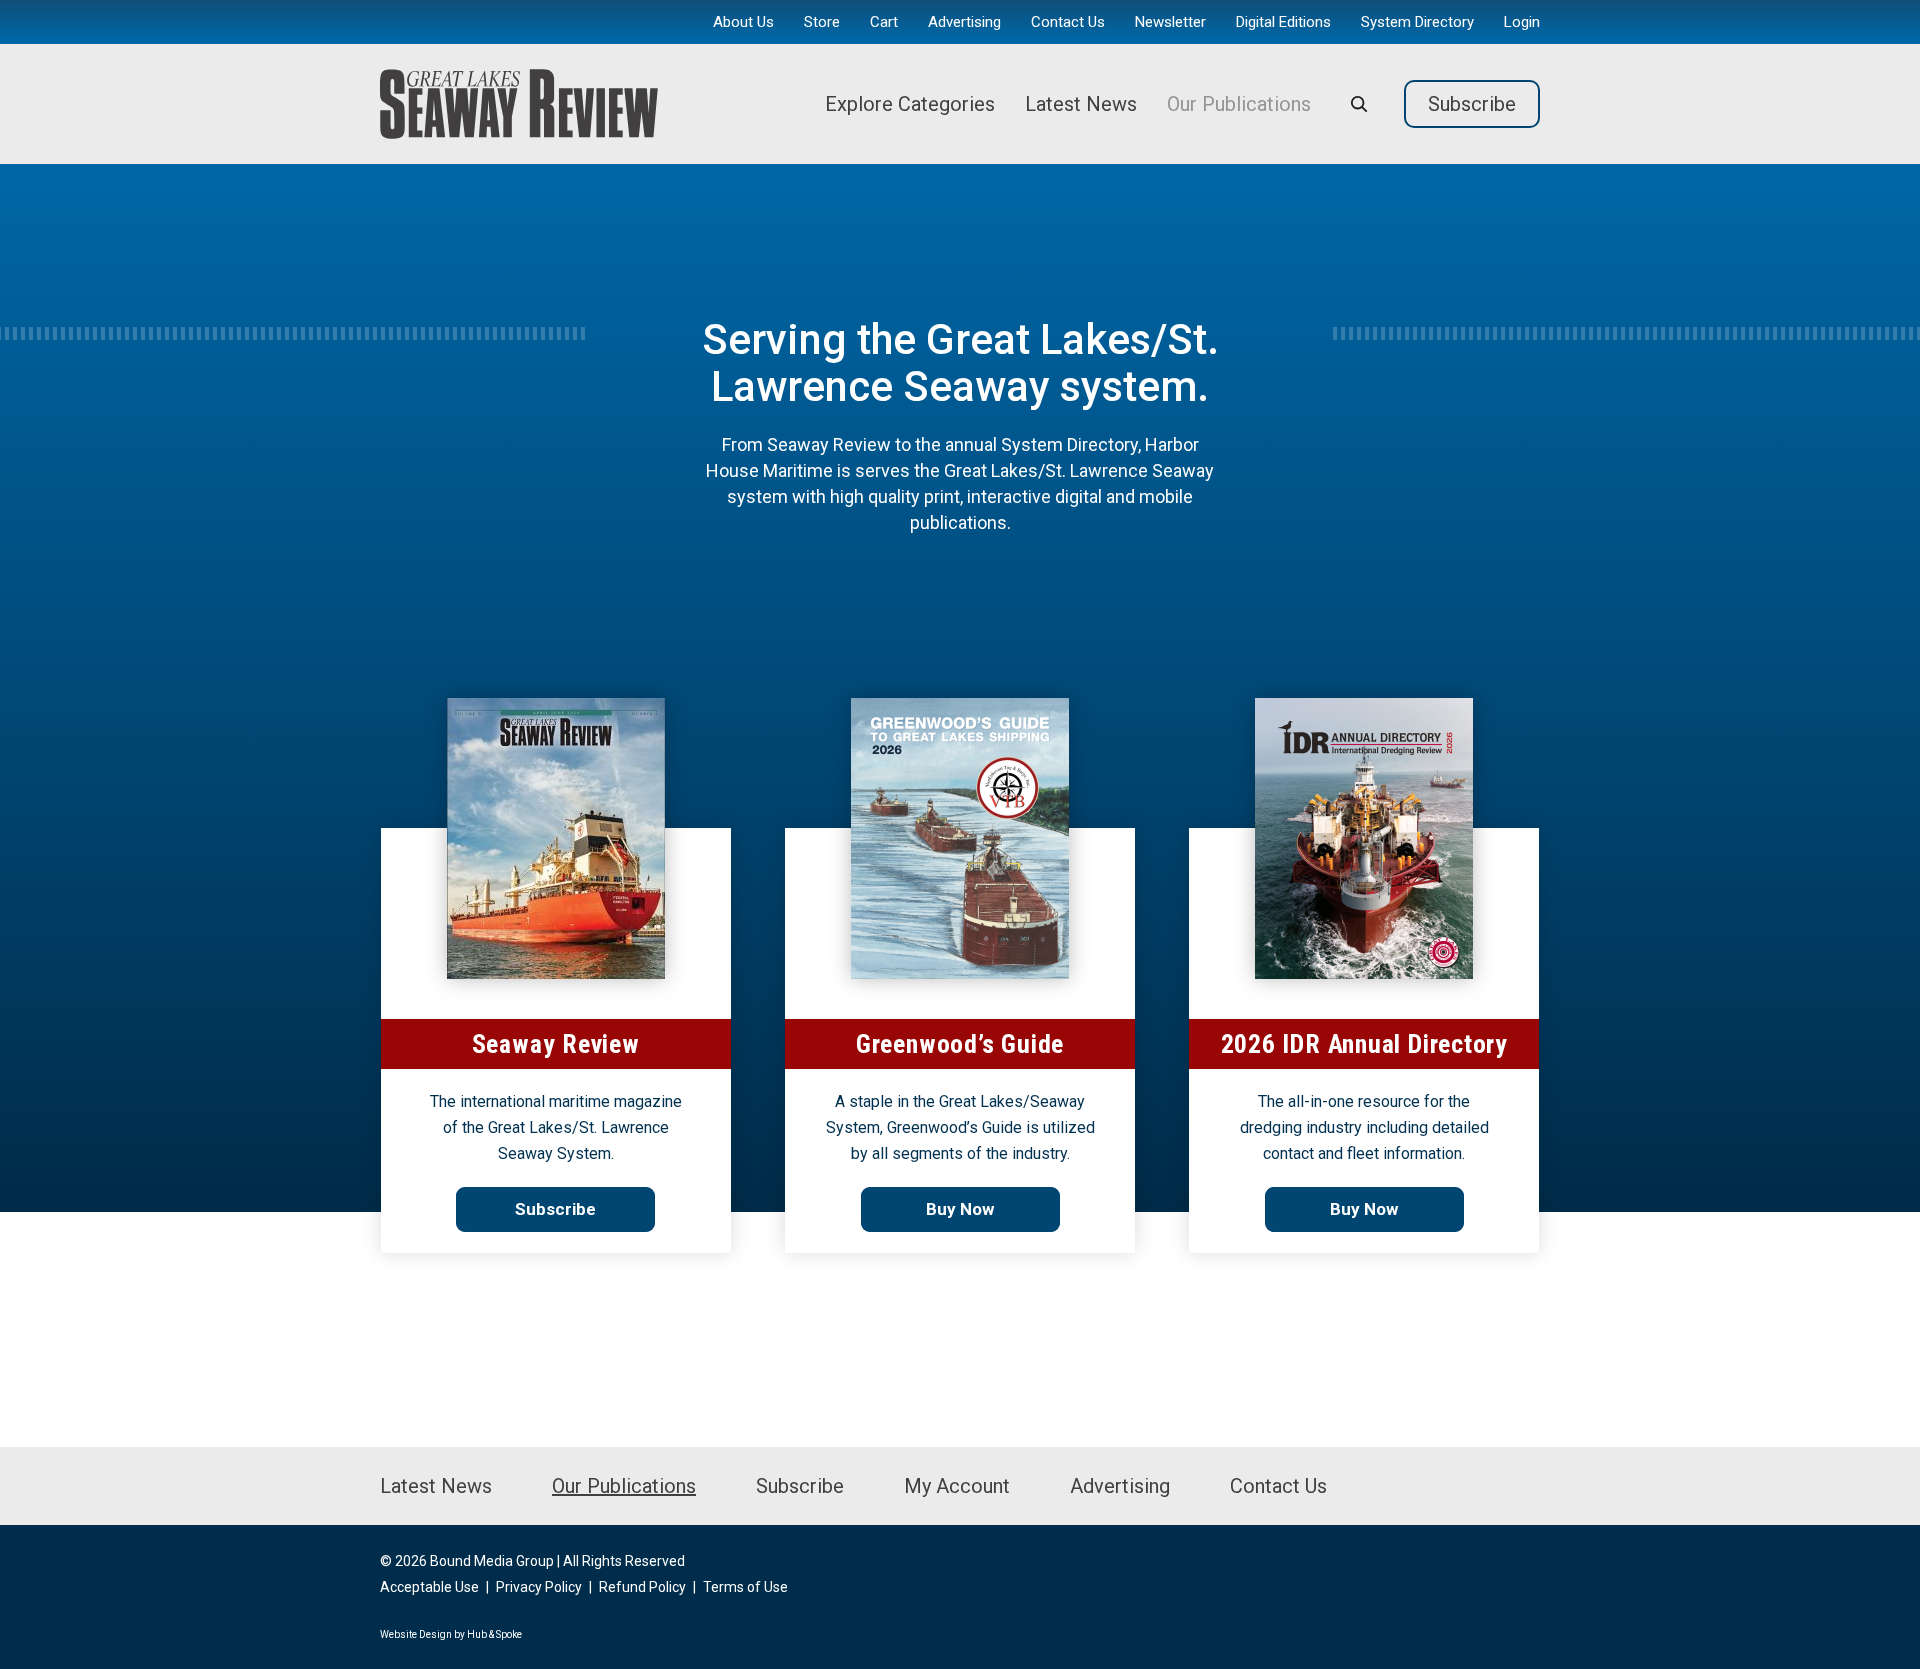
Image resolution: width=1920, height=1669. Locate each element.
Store (822, 22)
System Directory (1417, 22)
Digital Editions (1283, 22)
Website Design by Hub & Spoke (451, 1634)
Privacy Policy (539, 1587)
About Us (743, 22)
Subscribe (1472, 104)
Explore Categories (910, 104)
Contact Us (1068, 22)
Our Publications (1239, 104)
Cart (884, 22)
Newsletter (1170, 22)
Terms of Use (745, 1587)
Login (1522, 22)
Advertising (964, 22)
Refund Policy (642, 1587)
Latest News (1081, 104)
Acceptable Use (429, 1587)
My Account (957, 1486)
